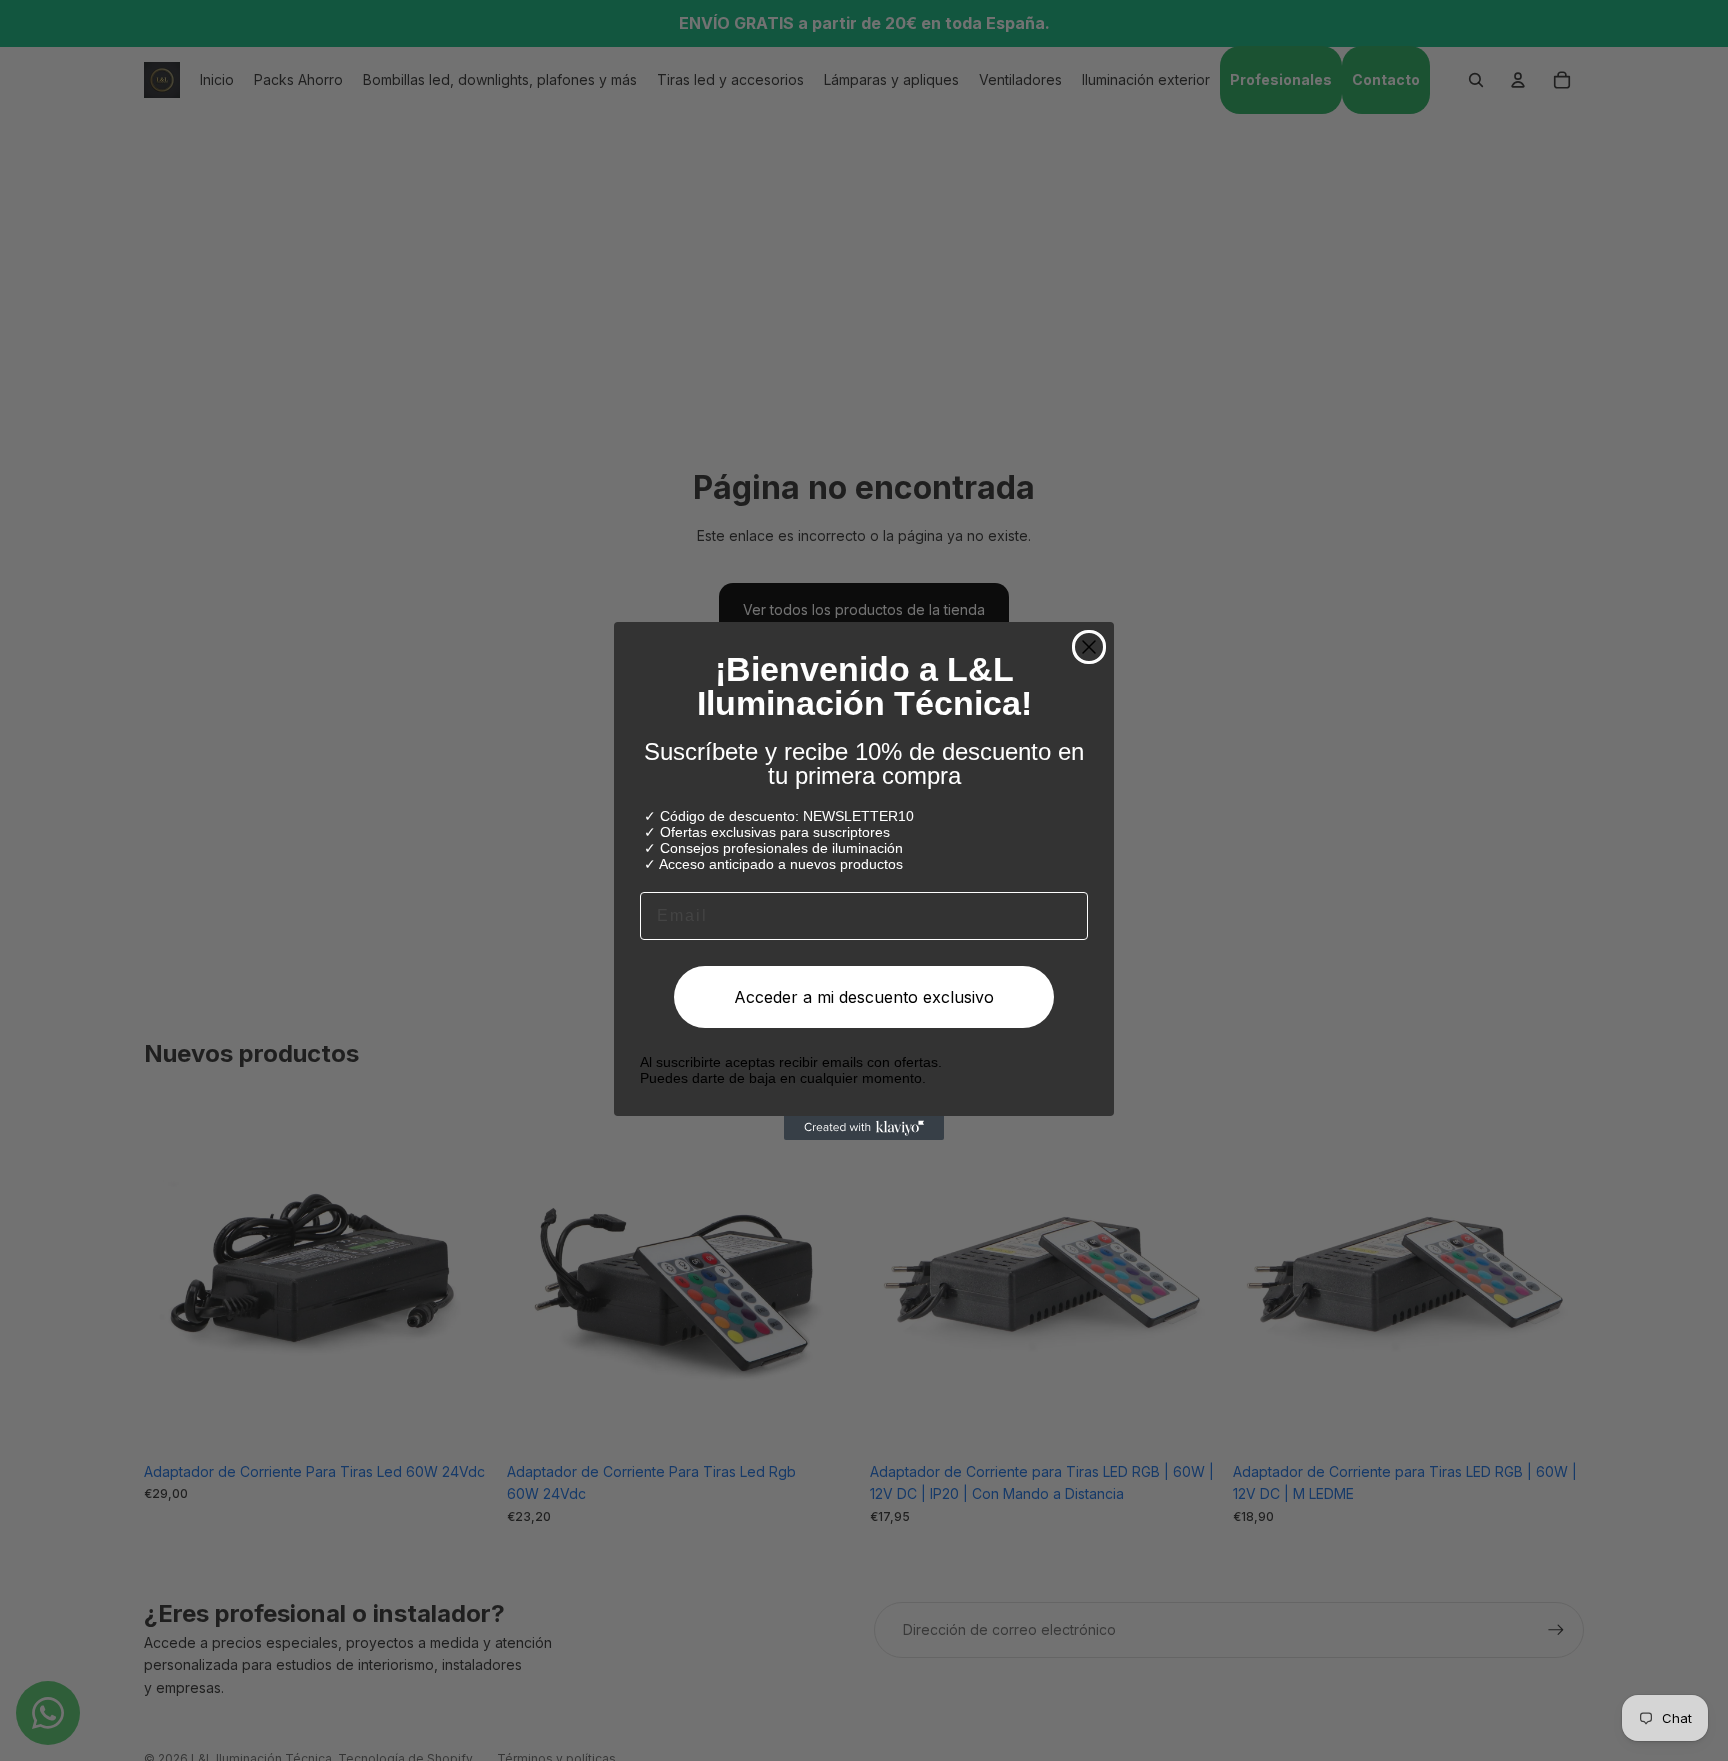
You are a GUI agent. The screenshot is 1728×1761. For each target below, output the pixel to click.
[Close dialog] (1089, 647)
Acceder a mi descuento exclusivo (864, 997)
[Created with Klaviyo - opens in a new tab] (864, 1128)
